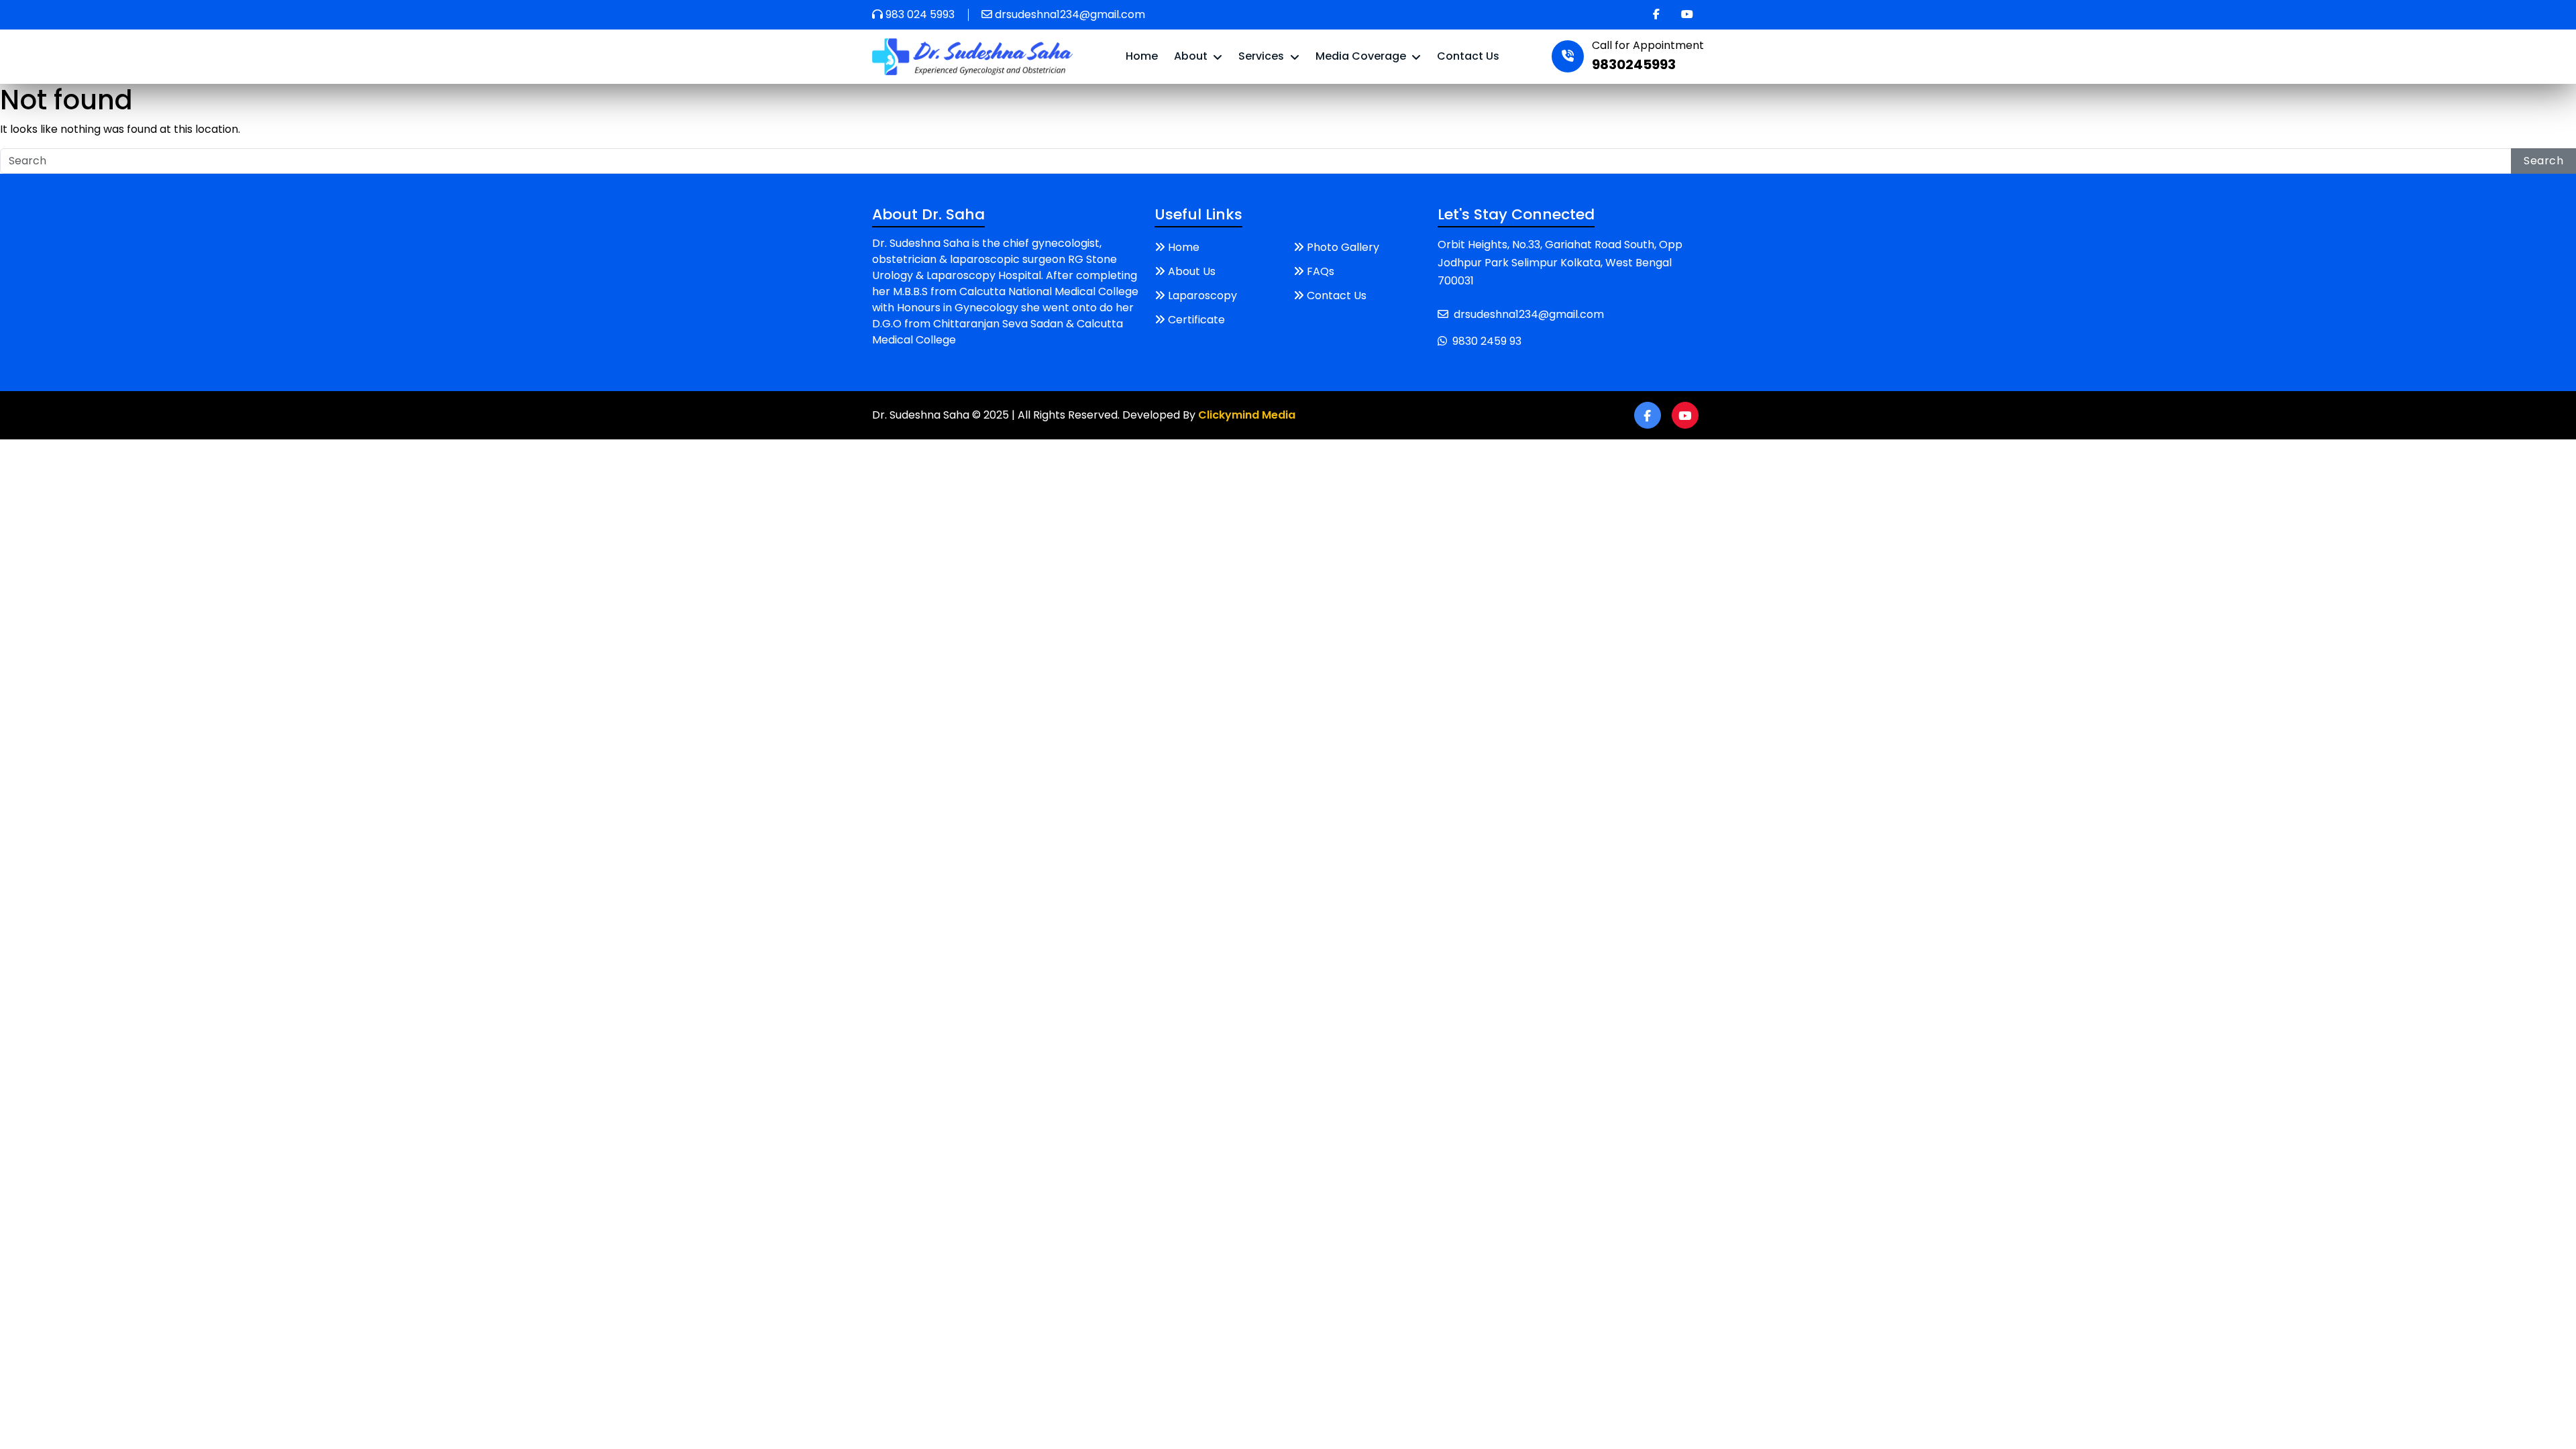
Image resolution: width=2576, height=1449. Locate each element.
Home (1142, 56)
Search (2543, 161)
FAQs (1321, 271)
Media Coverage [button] (1362, 56)
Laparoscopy (1202, 296)
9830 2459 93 (1487, 341)
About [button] (1192, 56)
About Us (1192, 271)
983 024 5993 (920, 14)
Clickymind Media (1247, 415)
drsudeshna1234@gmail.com (1070, 14)
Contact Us (1468, 56)
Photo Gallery (1343, 247)
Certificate (1196, 320)
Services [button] (1263, 56)
